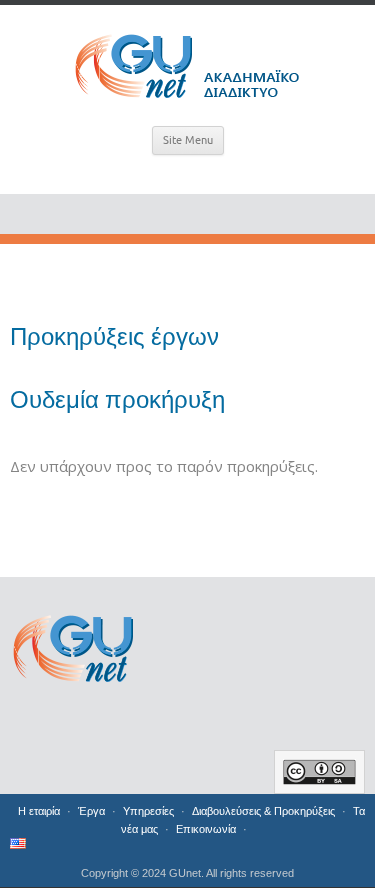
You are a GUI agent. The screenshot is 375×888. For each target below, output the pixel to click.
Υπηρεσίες (148, 811)
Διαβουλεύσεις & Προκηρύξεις (263, 811)
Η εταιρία (39, 811)
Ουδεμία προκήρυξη (117, 400)
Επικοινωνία (206, 829)
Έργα (91, 811)
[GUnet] (187, 62)
